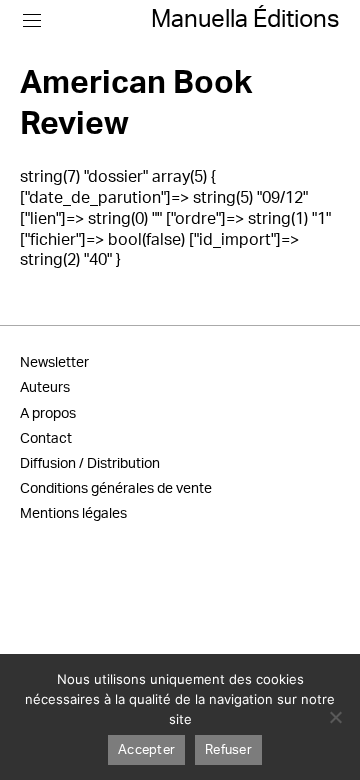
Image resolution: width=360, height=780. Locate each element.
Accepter (146, 750)
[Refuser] (335, 717)
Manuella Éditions (245, 20)
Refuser (228, 750)
